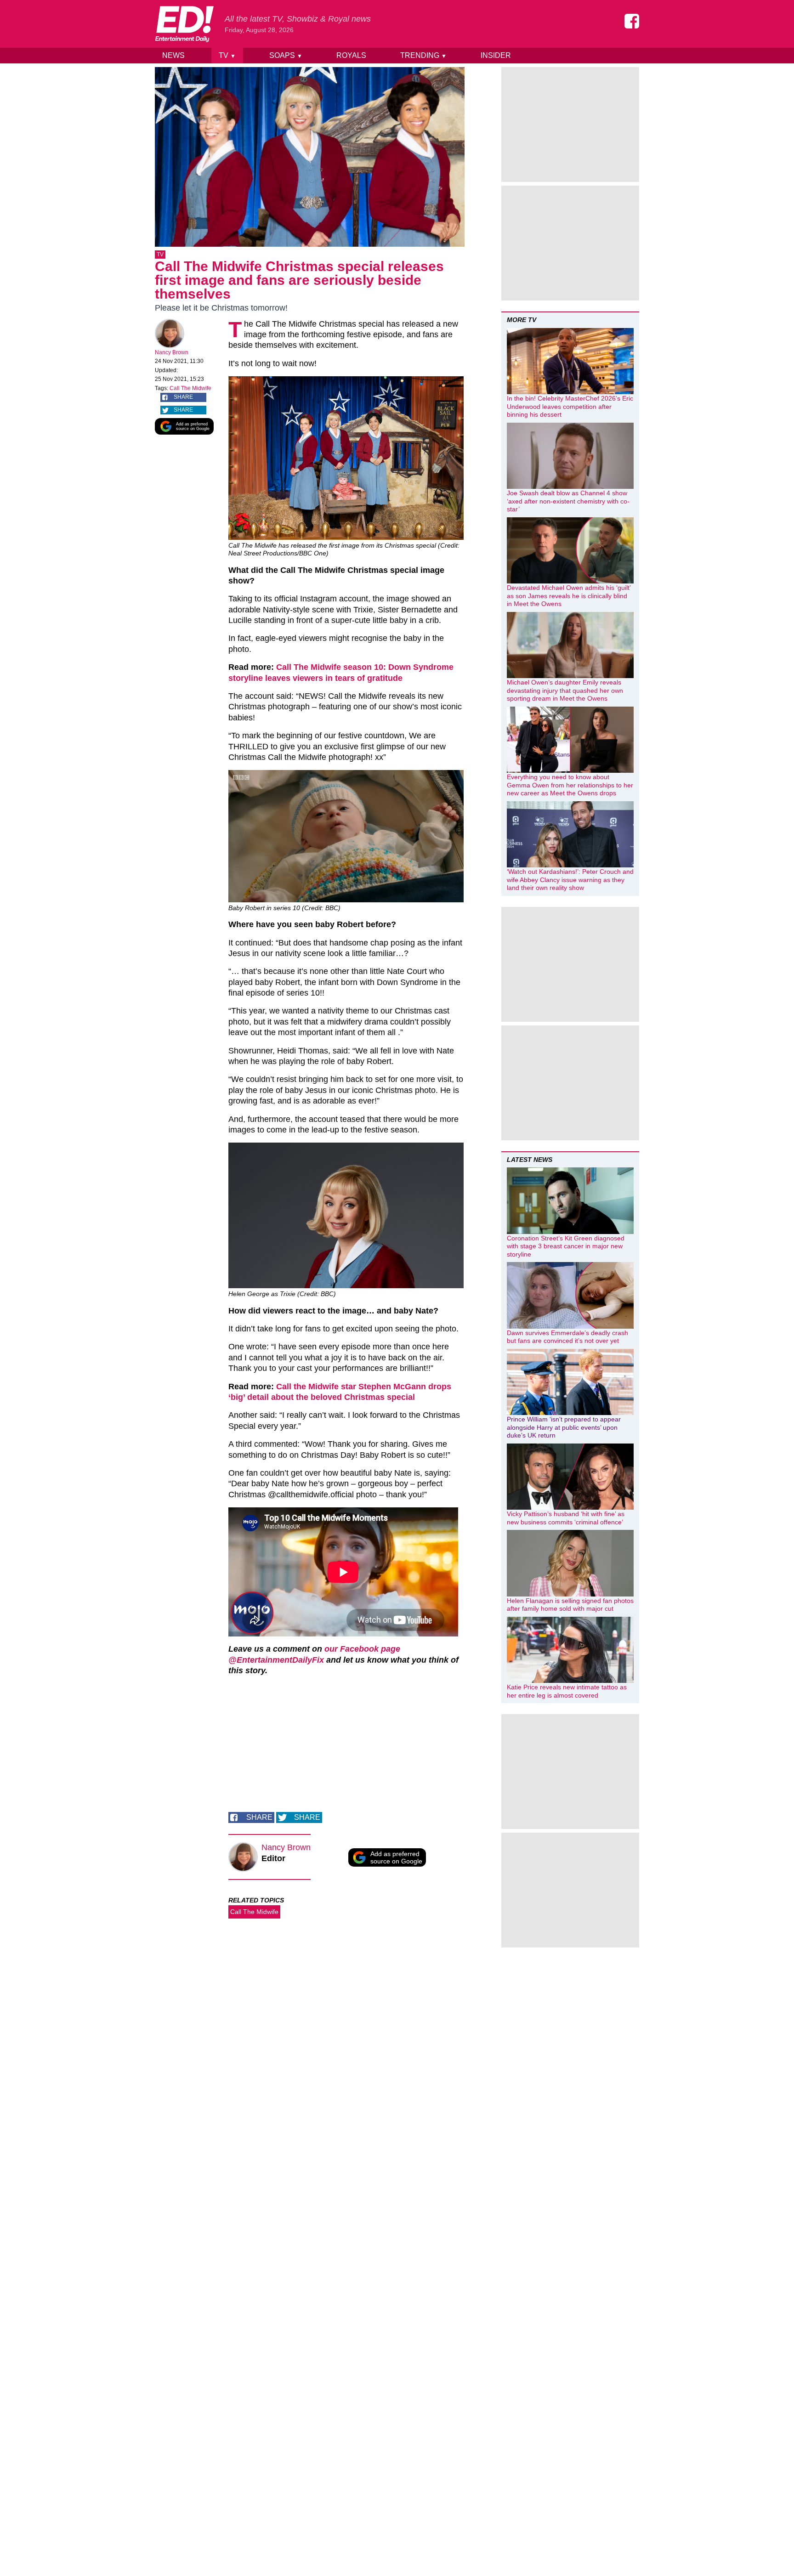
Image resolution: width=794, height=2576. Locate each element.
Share (183, 397)
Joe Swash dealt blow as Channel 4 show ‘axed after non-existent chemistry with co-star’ (568, 501)
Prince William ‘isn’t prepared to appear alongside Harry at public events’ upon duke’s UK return (564, 1427)
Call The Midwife (190, 388)
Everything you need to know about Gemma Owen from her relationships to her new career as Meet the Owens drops (570, 785)
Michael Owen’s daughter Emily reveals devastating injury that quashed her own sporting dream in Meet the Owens (565, 690)
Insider (496, 55)
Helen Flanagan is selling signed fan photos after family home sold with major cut (570, 1605)
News (173, 55)
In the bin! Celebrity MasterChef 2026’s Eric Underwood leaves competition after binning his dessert (570, 406)
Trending (423, 55)
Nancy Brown (172, 352)
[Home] (184, 24)
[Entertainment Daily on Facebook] (632, 21)
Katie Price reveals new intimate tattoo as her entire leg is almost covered (567, 1691)
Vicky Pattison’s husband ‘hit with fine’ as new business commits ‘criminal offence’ (566, 1518)
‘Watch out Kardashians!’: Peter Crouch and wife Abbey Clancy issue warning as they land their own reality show (570, 880)
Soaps (286, 55)
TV (227, 55)
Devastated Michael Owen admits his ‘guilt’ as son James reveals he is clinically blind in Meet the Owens (569, 596)
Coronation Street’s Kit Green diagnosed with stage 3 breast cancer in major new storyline (566, 1246)
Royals (351, 55)
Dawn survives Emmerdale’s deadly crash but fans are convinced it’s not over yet (567, 1337)
